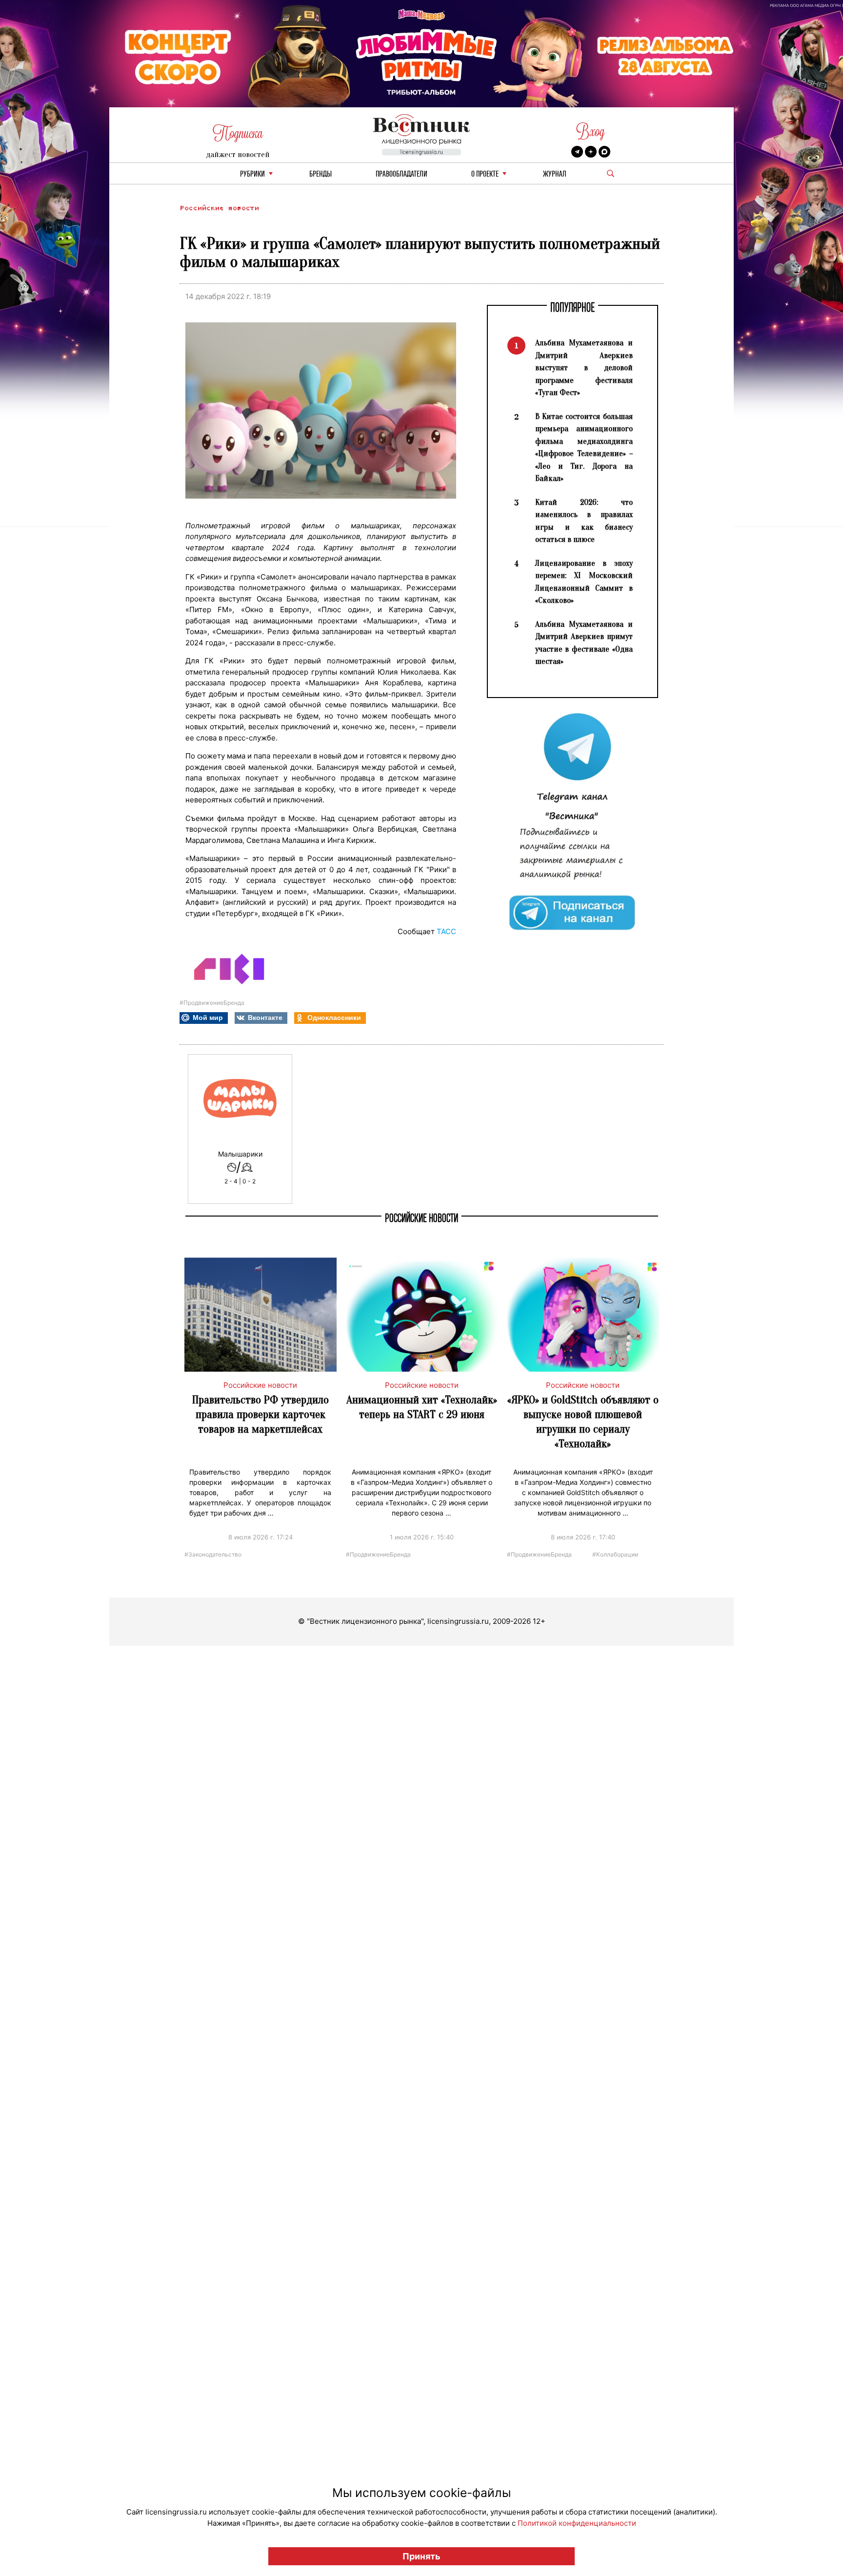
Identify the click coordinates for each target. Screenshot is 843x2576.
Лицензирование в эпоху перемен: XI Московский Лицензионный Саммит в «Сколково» (584, 582)
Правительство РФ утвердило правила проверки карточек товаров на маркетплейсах (261, 1414)
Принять (421, 2556)
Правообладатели (401, 174)
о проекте (485, 174)
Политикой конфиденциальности (577, 2523)
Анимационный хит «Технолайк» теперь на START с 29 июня (422, 1407)
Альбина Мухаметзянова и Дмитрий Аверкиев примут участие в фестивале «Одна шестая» (584, 643)
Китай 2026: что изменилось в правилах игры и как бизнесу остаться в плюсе (584, 521)
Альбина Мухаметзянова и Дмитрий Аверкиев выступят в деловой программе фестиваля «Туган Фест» (584, 368)
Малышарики (240, 1154)
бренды (321, 174)
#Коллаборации (615, 1554)
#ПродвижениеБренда (212, 1003)
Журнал (555, 174)
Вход (591, 131)
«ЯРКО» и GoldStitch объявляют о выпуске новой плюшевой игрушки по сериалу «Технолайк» (583, 1422)
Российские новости (219, 208)
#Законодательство (213, 1554)
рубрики (252, 174)
